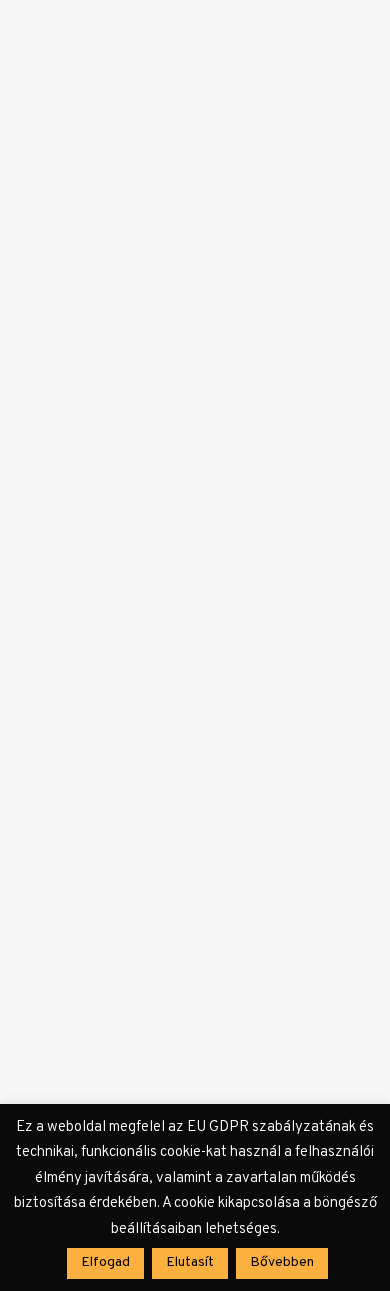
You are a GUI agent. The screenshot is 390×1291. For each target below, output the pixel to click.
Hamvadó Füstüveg (148, 856)
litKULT (241, 266)
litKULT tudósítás (180, 266)
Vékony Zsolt (94, 266)
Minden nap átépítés (155, 589)
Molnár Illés (92, 829)
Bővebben (84, 424)
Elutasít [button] (190, 1262)
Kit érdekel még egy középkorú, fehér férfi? (165, 305)
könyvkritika (195, 562)
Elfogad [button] (105, 1262)
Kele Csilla (88, 562)
